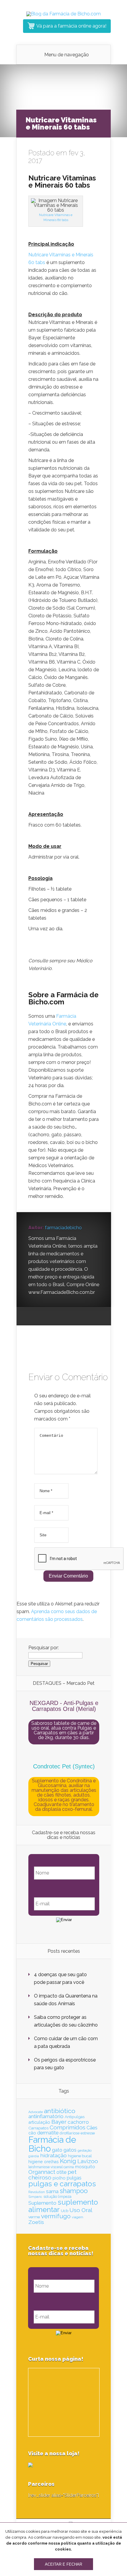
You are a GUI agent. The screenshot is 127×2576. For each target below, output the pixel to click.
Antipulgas (75, 2117)
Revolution (37, 2192)
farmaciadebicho (63, 1228)
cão (32, 2133)
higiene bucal (80, 2156)
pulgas (74, 2178)
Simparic (35, 2197)
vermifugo (56, 2216)
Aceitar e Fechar (63, 2564)
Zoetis (36, 2222)
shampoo (74, 2191)
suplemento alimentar (63, 2206)
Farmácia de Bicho (52, 2144)
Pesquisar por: (44, 1648)
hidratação (53, 2155)
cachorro (78, 2122)
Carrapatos (38, 2128)
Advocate (36, 2112)
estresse (88, 2133)
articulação (39, 2122)
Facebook (44, 1316)
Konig (68, 2161)
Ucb (65, 2211)
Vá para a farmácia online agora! (71, 26)
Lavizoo (88, 2161)
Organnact (42, 2172)
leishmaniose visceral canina (51, 2167)
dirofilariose (70, 2133)
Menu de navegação (67, 55)
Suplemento (42, 2203)
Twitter (55, 1316)
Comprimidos (67, 2127)
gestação (85, 2150)
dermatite (48, 2133)
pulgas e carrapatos (62, 2184)
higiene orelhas (44, 2162)
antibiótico (60, 2111)
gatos (70, 2150)
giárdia (34, 2156)
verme (34, 2217)
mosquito (85, 2167)
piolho (59, 2178)
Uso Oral (81, 2210)
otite (61, 2172)
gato (57, 2150)
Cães (92, 2128)
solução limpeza (57, 2197)
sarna (52, 2191)
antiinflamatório (46, 2116)
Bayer (59, 2122)
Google (33, 1316)
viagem (78, 2217)
